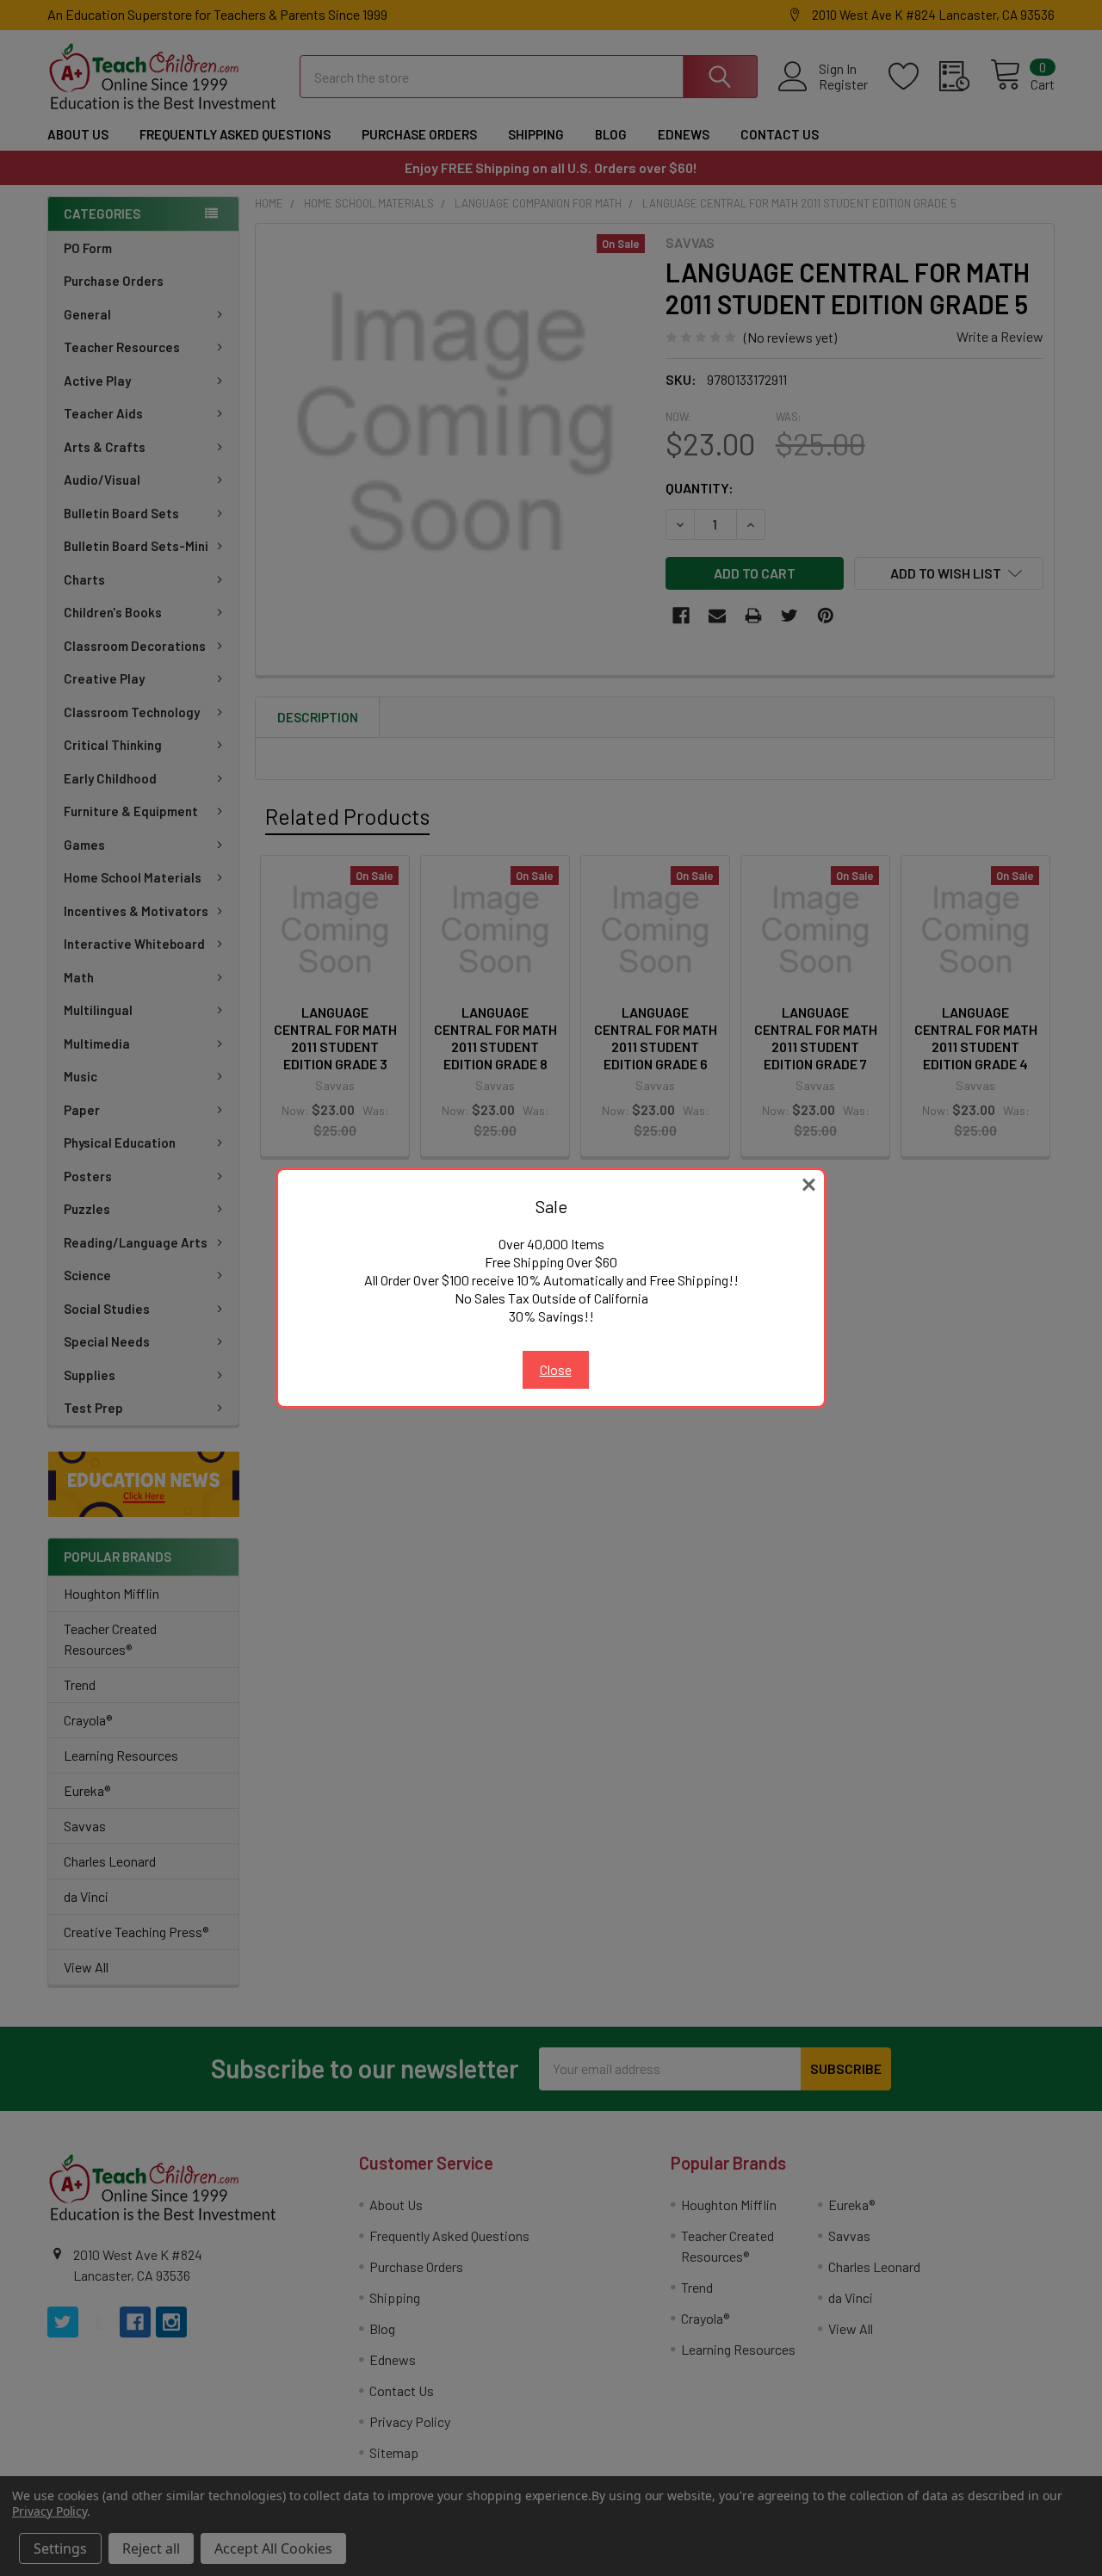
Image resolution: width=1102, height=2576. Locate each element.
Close (556, 1369)
